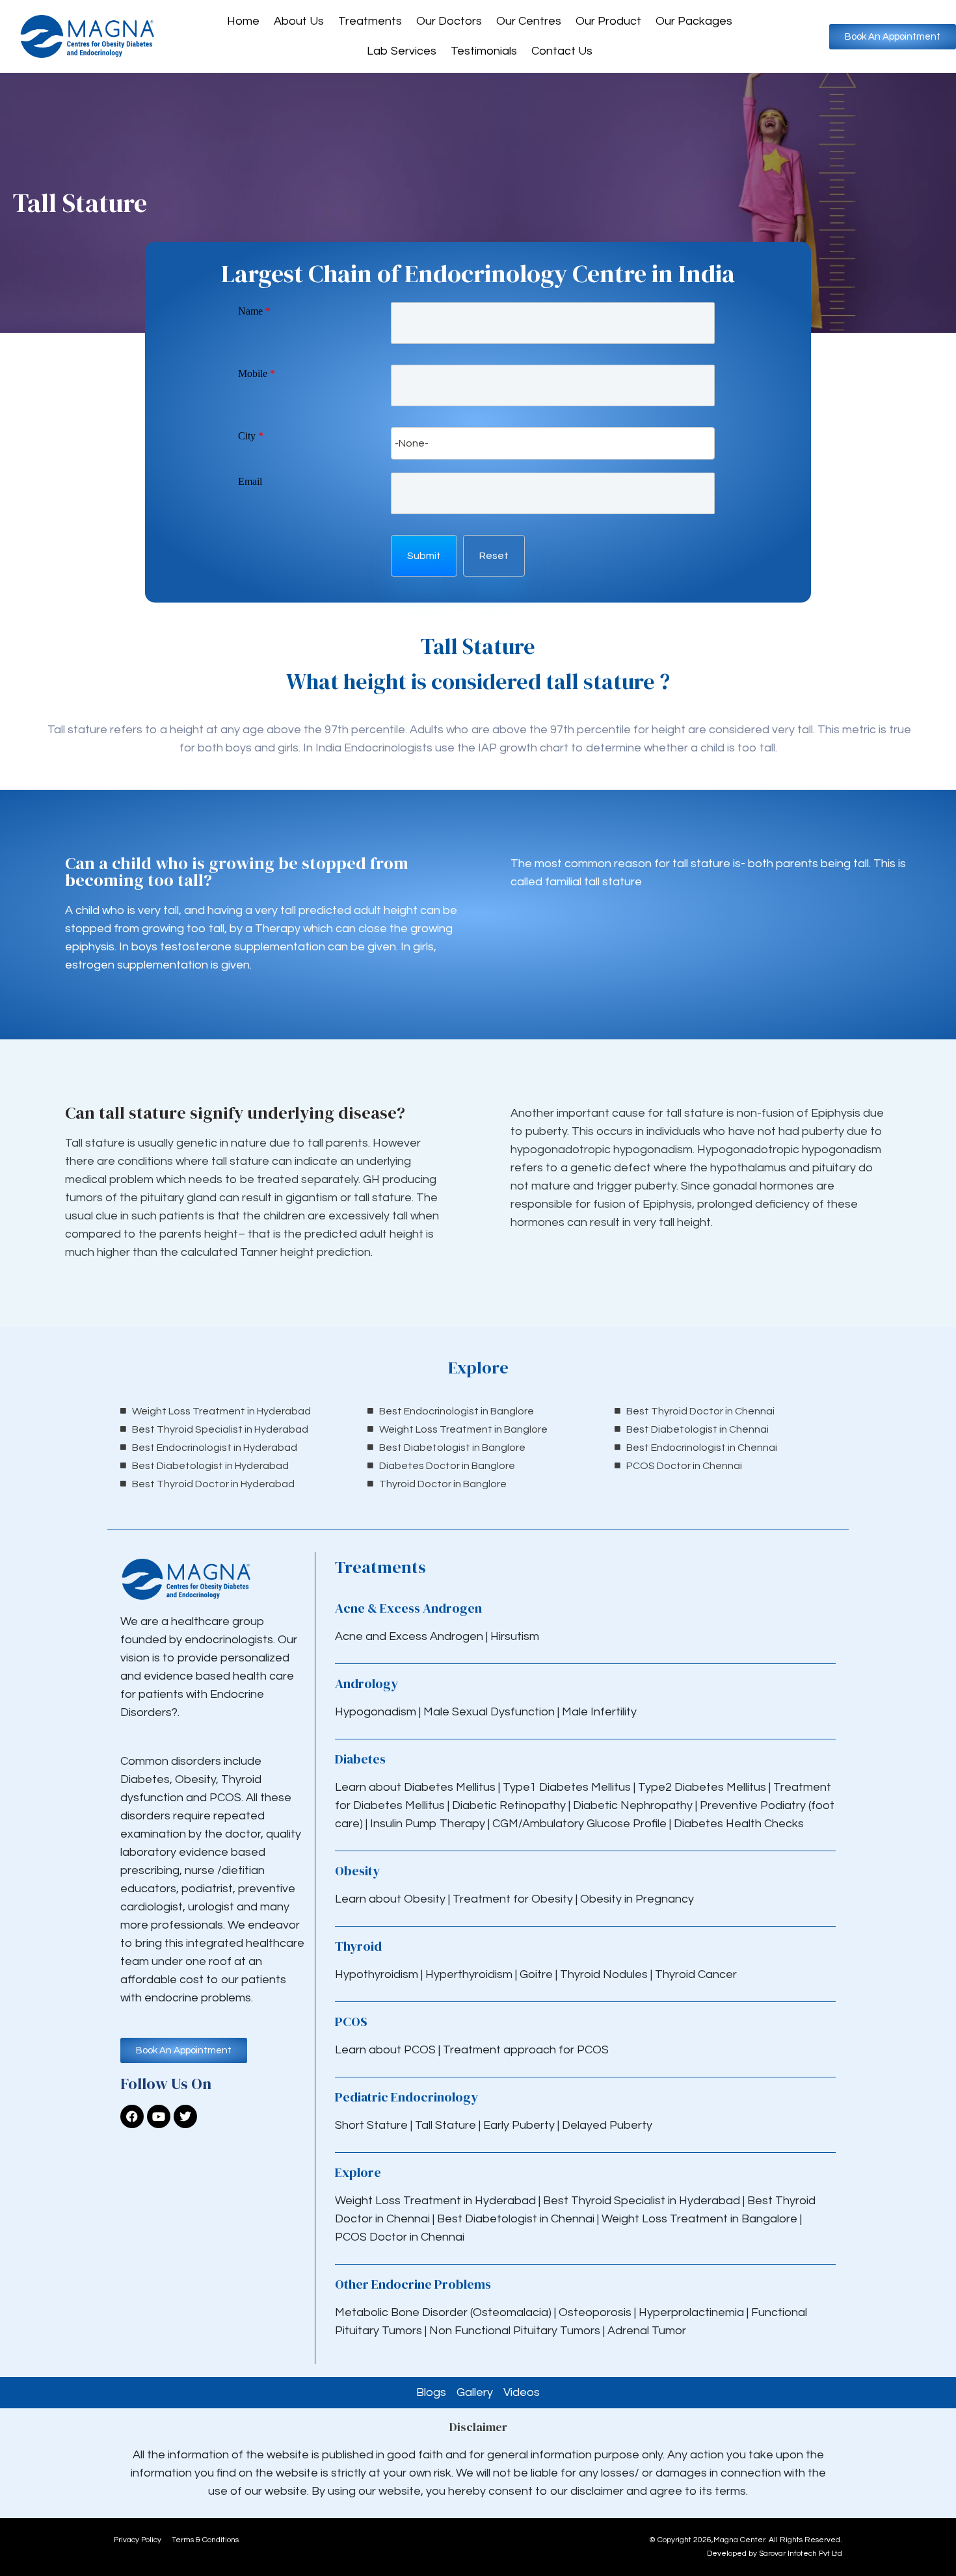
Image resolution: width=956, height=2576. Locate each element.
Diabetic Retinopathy (509, 1805)
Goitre (538, 1974)
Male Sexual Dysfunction (490, 1712)
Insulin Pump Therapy (428, 1824)
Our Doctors (449, 21)
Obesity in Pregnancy (637, 1899)
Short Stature (371, 2125)
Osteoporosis (596, 2312)
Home (243, 21)
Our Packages (694, 21)
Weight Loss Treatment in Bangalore (699, 2219)
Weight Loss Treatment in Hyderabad (435, 2201)
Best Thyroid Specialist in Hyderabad (642, 2201)
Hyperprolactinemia (693, 2312)
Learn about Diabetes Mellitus (415, 1787)
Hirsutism (516, 1636)
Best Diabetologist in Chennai (516, 2219)
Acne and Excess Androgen (409, 1636)
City (251, 436)
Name (254, 311)
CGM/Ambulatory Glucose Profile (581, 1824)
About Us (299, 21)
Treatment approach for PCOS (526, 2050)
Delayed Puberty (607, 2125)
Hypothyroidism (378, 1974)
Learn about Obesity (390, 1899)
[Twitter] (185, 2116)
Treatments (370, 21)
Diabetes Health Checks (739, 1824)
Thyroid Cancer (696, 1974)
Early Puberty (519, 2125)
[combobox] (553, 443)
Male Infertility (599, 1712)
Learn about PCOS (385, 2050)
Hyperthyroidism (470, 1974)
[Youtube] (159, 2116)
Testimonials (484, 51)
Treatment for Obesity (513, 1899)
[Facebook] (132, 2116)
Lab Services (402, 51)
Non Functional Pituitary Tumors (515, 2331)
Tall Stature (445, 2125)
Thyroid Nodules (604, 1974)
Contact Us (562, 51)
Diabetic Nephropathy (633, 1805)
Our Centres (529, 21)
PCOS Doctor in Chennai (400, 2237)
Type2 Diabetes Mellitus (702, 1787)
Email (250, 481)
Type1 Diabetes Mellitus (565, 1787)
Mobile (257, 373)
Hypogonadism (377, 1712)
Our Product (608, 21)
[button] (424, 556)
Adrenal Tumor (647, 2331)
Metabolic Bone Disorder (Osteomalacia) (443, 2312)
